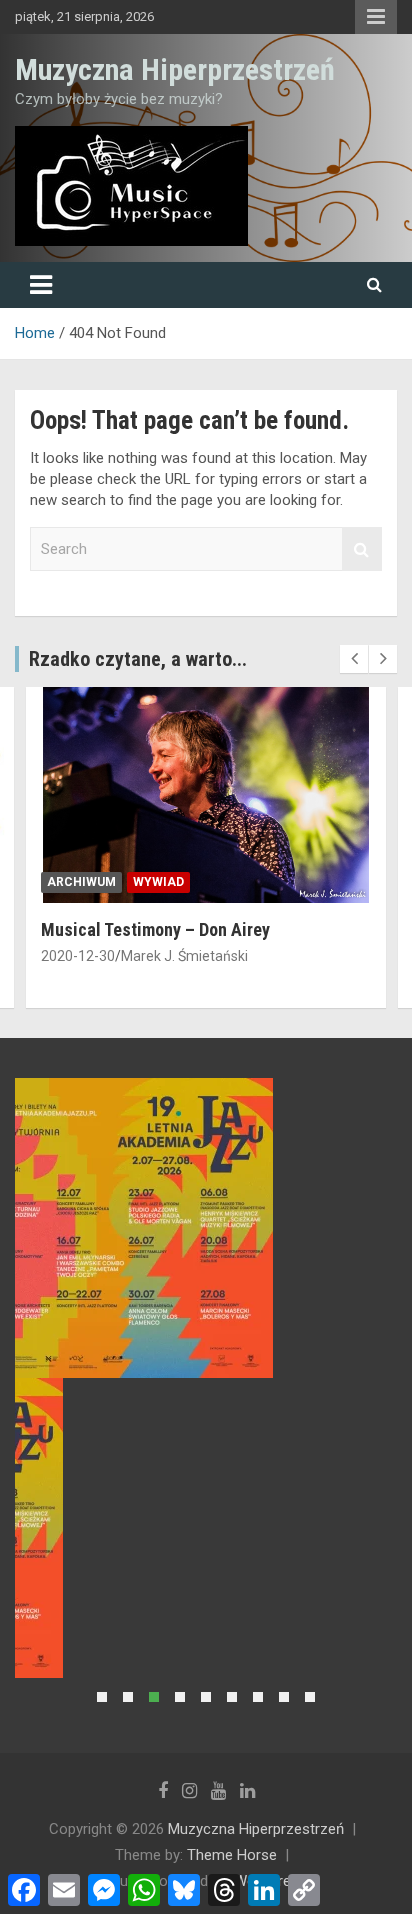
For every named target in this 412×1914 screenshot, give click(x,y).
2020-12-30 (78, 956)
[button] (102, 1697)
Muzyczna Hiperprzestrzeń (175, 69)
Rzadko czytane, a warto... (138, 659)
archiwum (81, 882)
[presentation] (354, 659)
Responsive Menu (376, 17)
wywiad (158, 882)
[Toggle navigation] (41, 285)
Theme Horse (232, 1855)
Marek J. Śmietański (184, 956)
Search (362, 549)
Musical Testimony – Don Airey (155, 929)
